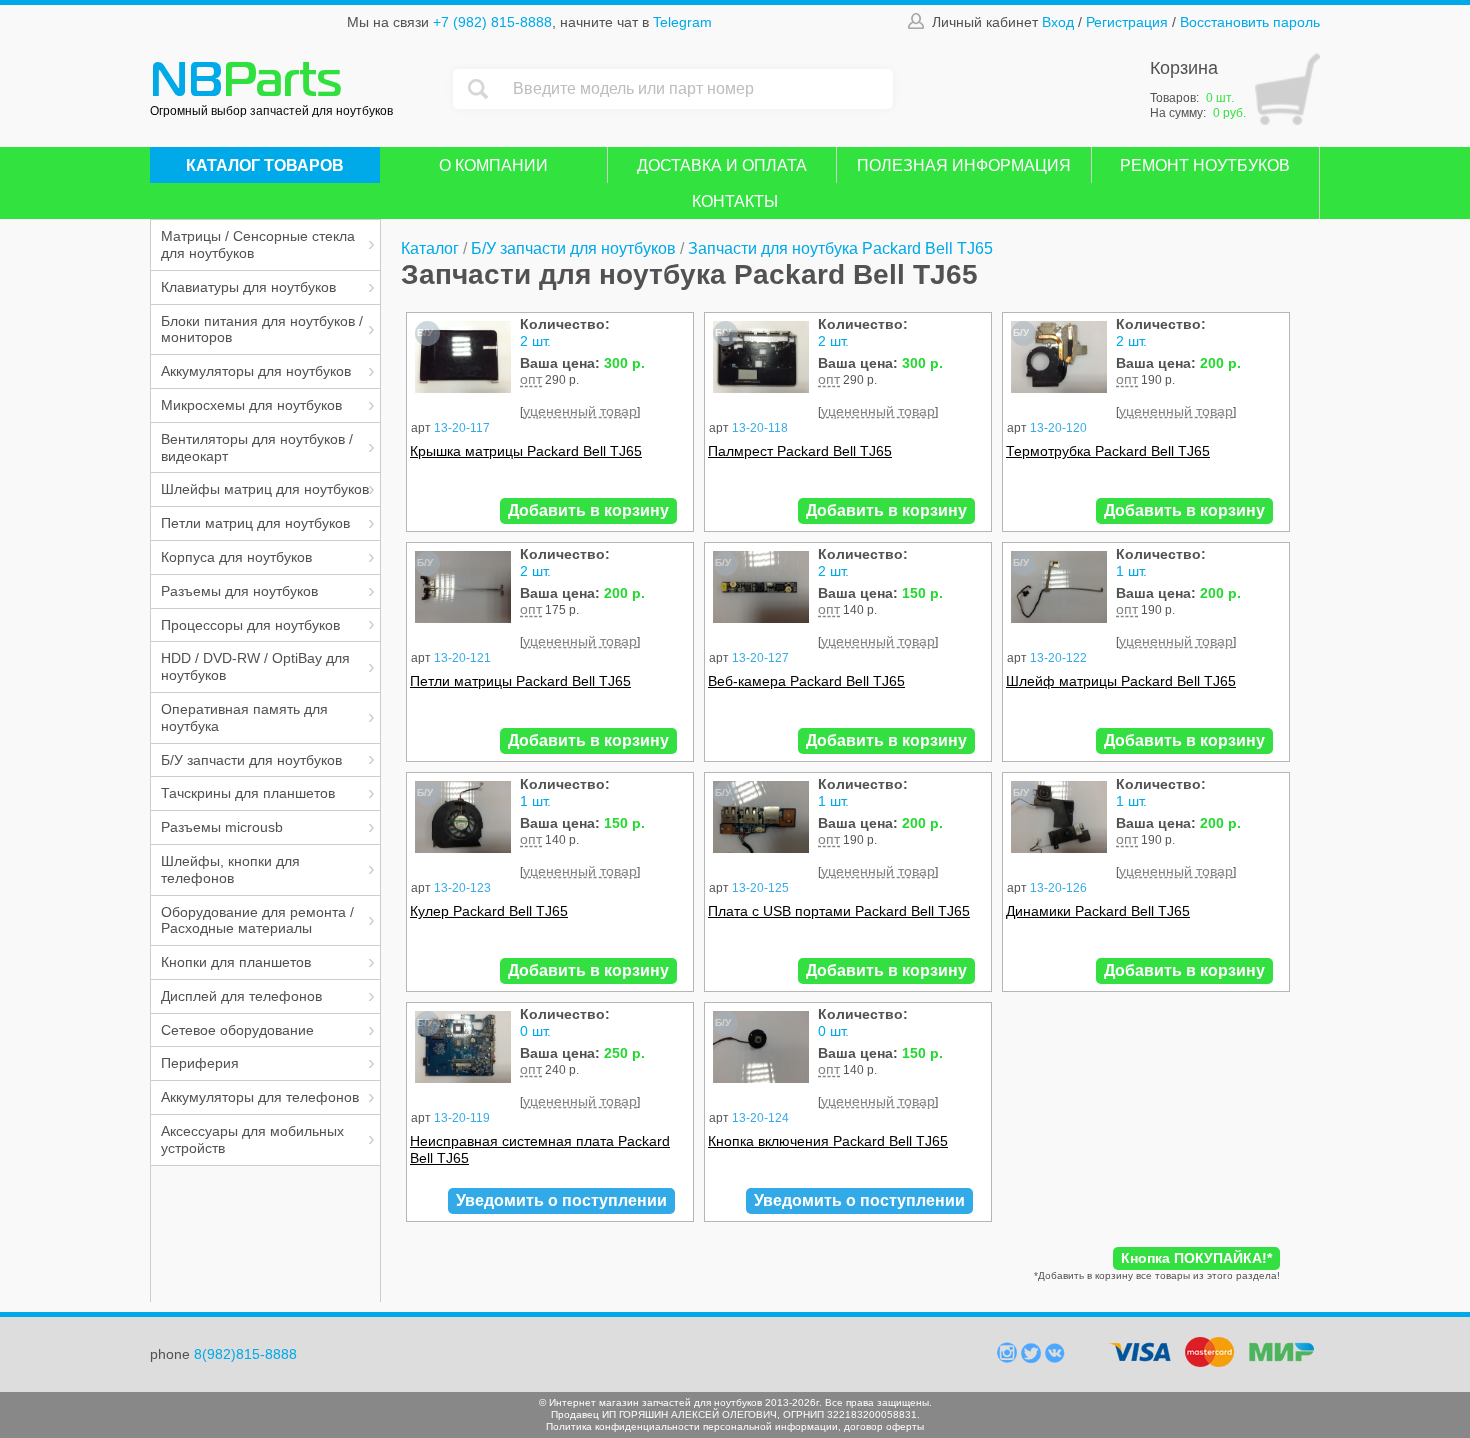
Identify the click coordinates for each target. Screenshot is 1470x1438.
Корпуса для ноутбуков (236, 557)
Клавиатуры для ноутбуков (248, 287)
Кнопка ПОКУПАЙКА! (1196, 1258)
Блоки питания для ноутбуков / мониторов (262, 329)
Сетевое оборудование (237, 1030)
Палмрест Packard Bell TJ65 (800, 451)
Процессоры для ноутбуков (250, 625)
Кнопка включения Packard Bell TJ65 (828, 1141)
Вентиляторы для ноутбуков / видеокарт (257, 447)
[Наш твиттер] (1033, 1358)
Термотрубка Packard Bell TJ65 (1108, 451)
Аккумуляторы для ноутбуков (256, 371)
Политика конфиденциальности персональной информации (692, 1426)
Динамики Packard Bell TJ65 (1098, 911)
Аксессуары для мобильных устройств (252, 1139)
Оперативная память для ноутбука (244, 717)
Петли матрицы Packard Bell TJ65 (520, 681)
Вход (1058, 22)
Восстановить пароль (1250, 22)
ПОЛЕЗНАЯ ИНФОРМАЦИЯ (964, 165)
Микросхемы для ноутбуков (251, 405)
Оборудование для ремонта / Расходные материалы (257, 920)
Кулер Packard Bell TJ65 (489, 911)
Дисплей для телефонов (241, 996)
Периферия (200, 1063)
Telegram (682, 22)
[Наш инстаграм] (1009, 1358)
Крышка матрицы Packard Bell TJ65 (526, 451)
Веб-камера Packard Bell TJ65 (806, 681)
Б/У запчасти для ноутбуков (251, 760)
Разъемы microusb (222, 827)
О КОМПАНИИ (493, 165)
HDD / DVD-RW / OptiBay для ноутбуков (255, 666)
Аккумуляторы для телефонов (260, 1097)
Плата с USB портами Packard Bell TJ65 (839, 911)
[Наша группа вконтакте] (1055, 1358)
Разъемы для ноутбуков (239, 591)
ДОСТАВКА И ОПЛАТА (722, 165)
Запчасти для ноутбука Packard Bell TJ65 (840, 248)
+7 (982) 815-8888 (492, 22)
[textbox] (698, 89)
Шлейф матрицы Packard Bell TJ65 (1121, 681)
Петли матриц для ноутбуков (255, 523)
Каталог (430, 248)
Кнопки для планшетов (236, 962)
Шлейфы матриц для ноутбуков (265, 489)
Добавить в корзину (588, 510)
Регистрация (1127, 22)
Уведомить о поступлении (561, 1200)
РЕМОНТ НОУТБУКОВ (1205, 165)
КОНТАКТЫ (735, 201)
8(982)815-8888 (245, 1354)
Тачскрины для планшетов (248, 793)
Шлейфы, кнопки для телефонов (230, 869)
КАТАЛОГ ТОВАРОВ (265, 165)
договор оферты (884, 1426)
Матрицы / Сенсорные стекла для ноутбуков (258, 244)
